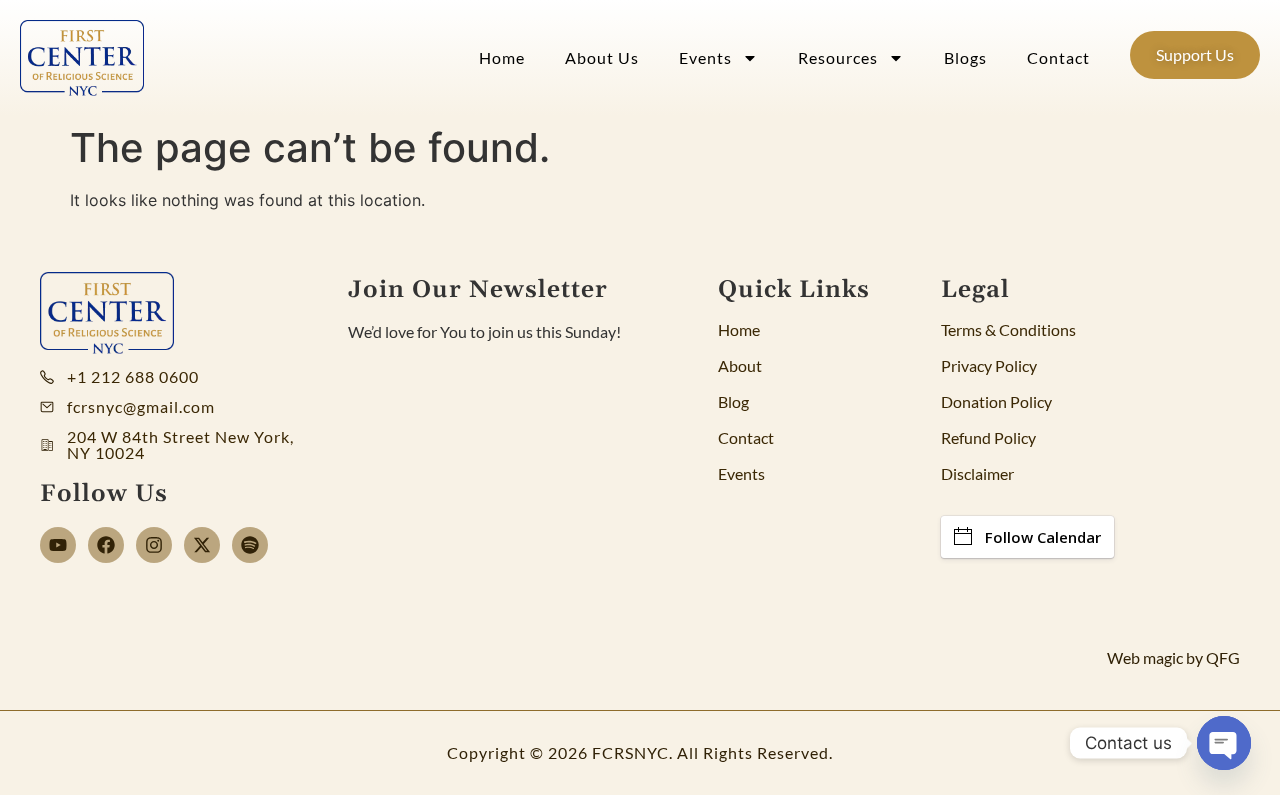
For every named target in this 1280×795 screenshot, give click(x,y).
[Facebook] (106, 545)
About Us (602, 57)
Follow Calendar (1043, 537)
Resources (838, 57)
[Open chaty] (1224, 743)
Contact (1058, 57)
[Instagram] (154, 545)
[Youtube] (58, 545)
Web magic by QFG (1173, 657)
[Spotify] (250, 545)
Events (705, 57)
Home (502, 57)
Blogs (965, 57)
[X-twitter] (202, 545)
